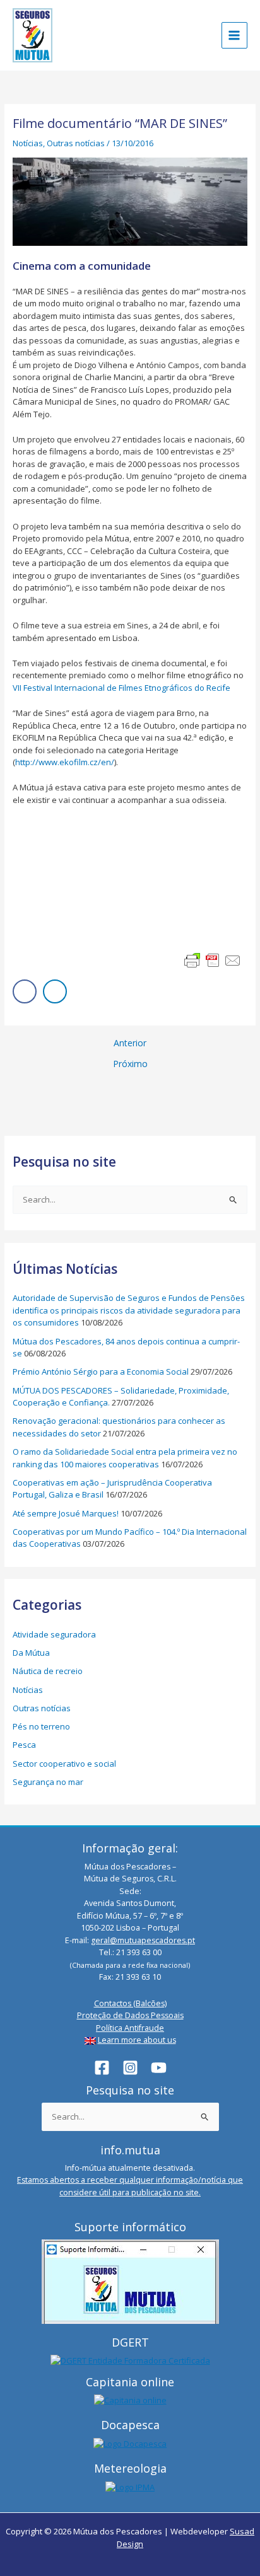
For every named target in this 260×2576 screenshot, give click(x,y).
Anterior (130, 1043)
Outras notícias (76, 143)
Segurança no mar (48, 1782)
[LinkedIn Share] (55, 991)
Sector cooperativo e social (64, 1764)
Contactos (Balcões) (130, 2003)
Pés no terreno (41, 1726)
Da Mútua (31, 1653)
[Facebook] (102, 2068)
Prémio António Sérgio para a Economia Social (101, 1372)
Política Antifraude (130, 2028)
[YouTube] (159, 2068)
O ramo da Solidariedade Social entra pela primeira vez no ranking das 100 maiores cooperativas (125, 1458)
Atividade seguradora (54, 1634)
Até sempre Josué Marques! (66, 1513)
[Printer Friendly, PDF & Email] (213, 961)
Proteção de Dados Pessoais (130, 2015)
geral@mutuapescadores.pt (143, 1940)
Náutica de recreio (48, 1671)
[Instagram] (130, 2068)
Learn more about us (137, 2040)
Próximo (130, 1064)
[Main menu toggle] (235, 35)
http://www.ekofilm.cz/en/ (65, 762)
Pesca (24, 1745)
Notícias (28, 143)
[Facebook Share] (25, 991)
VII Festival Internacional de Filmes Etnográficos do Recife (121, 688)
